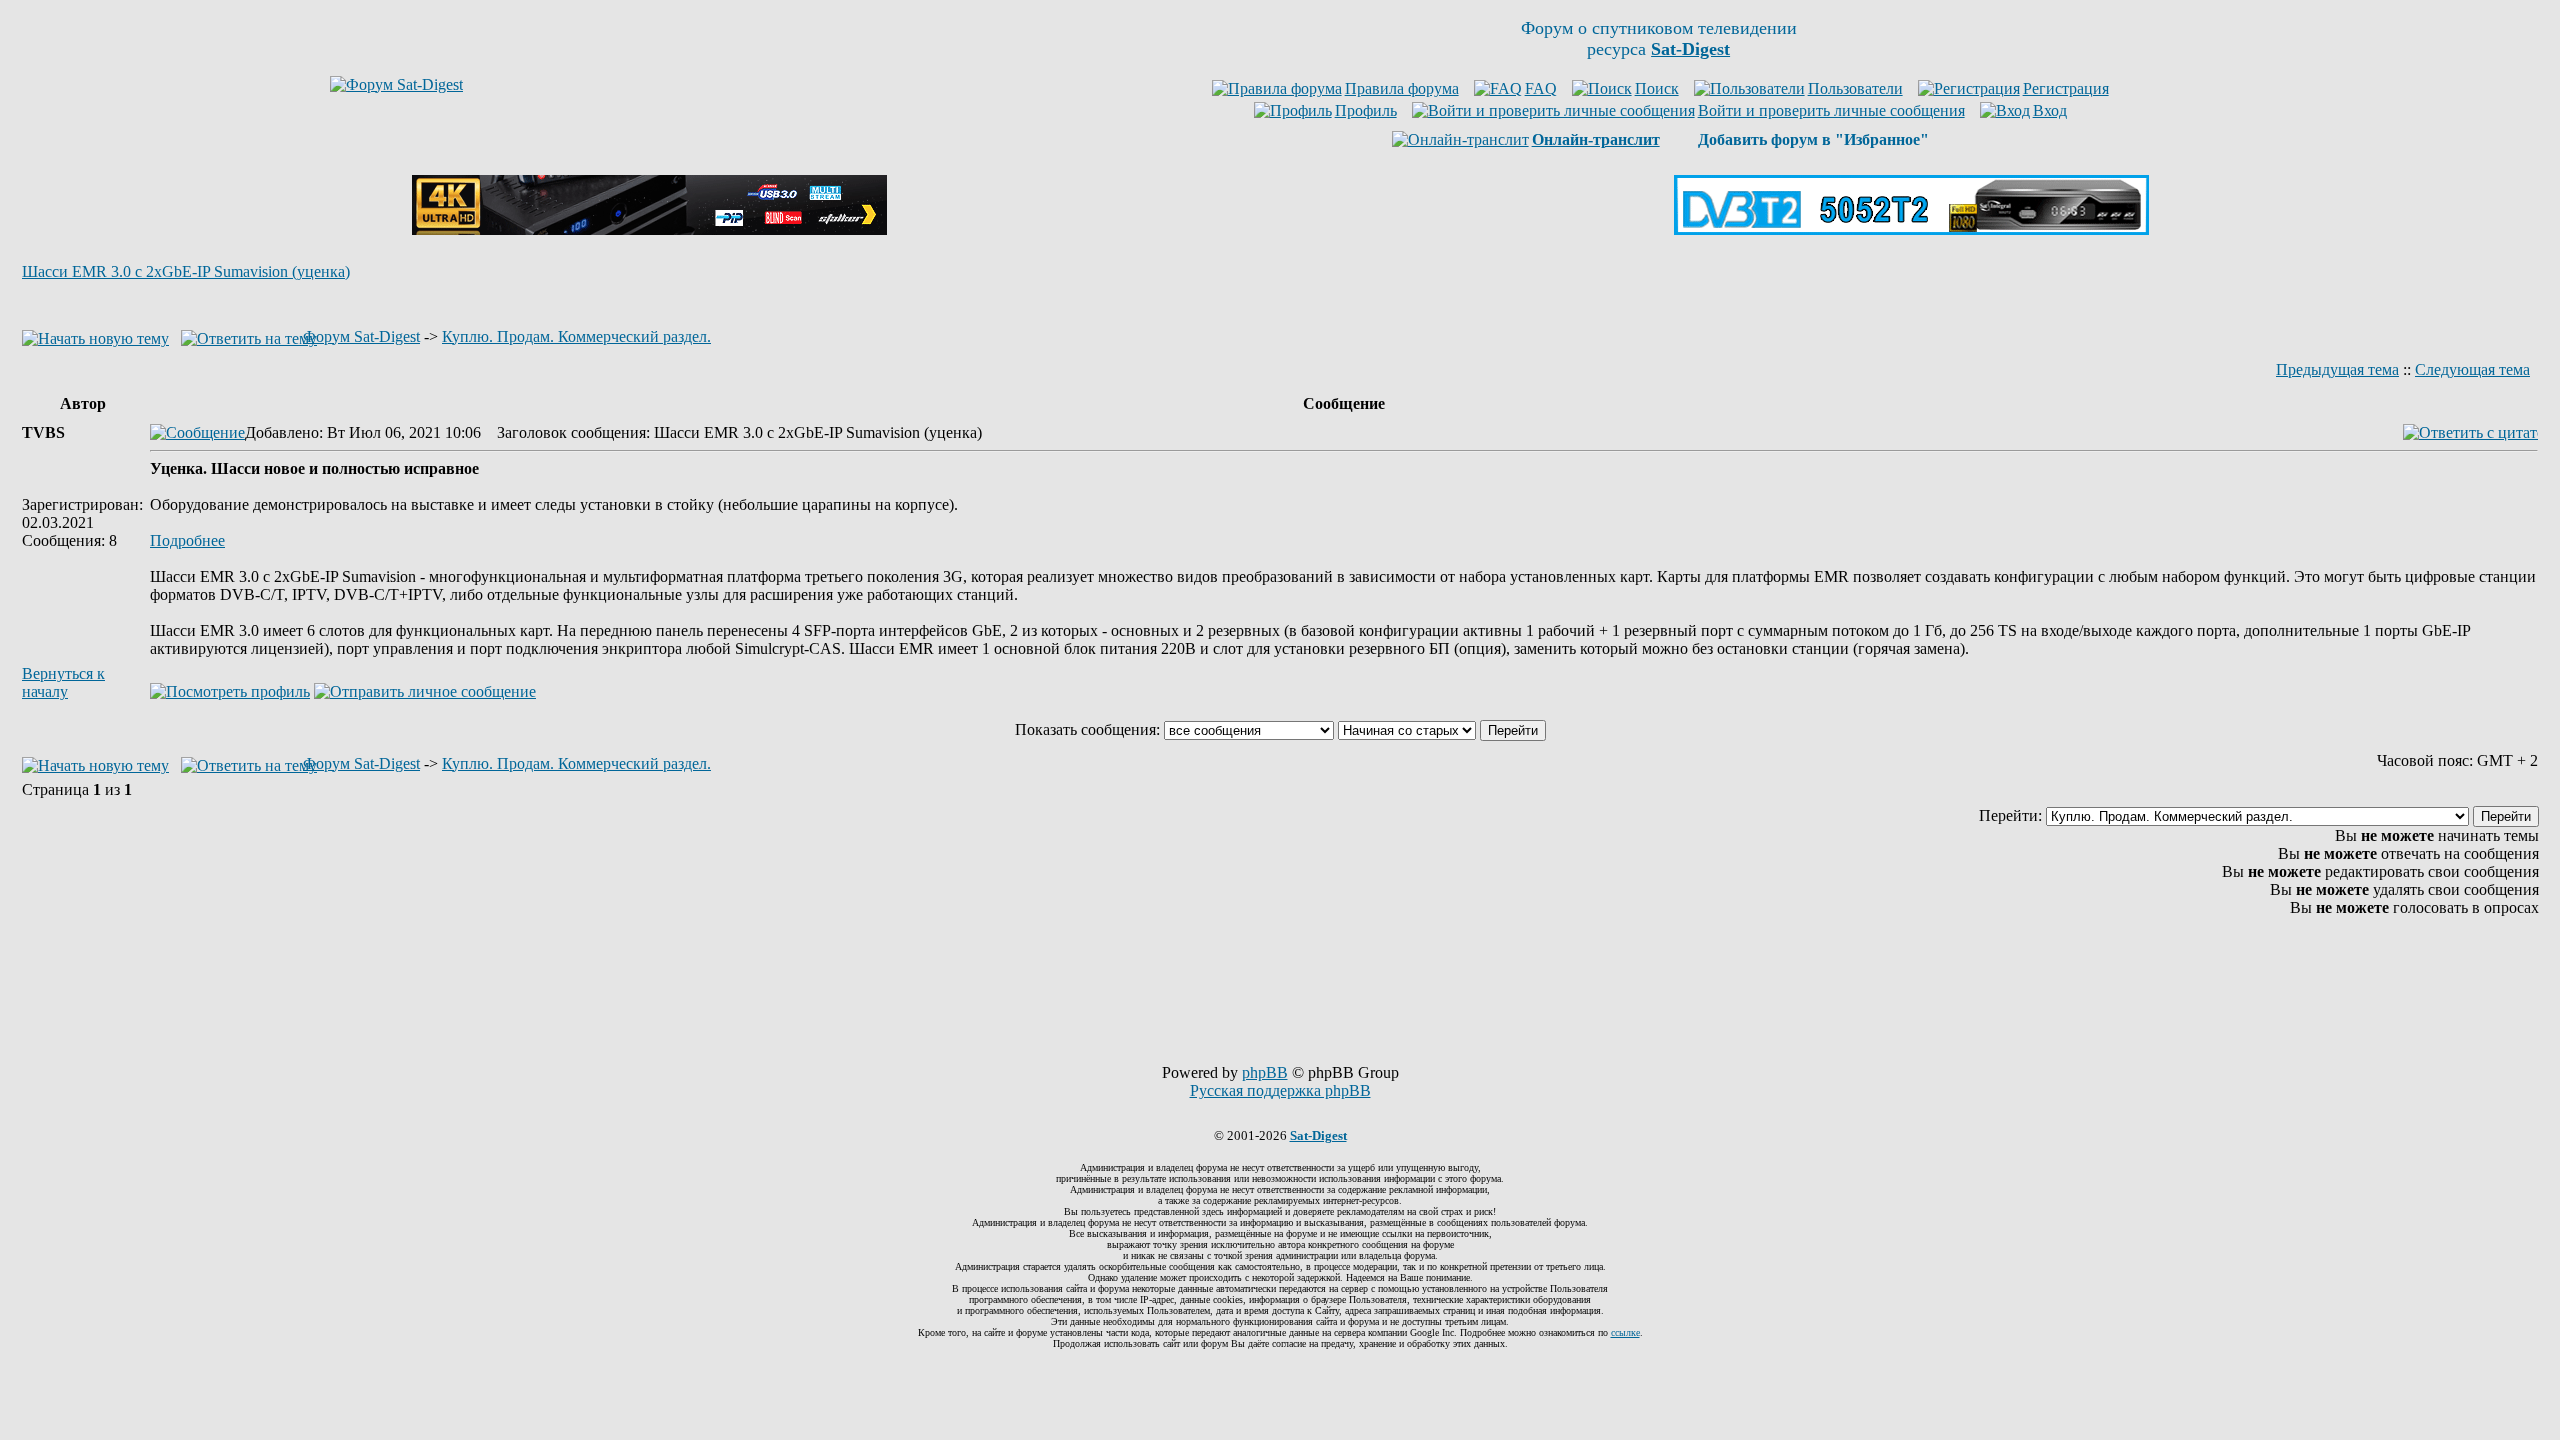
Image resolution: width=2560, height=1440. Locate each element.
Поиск (1657, 88)
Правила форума (1402, 88)
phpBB (1265, 1072)
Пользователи (1855, 88)
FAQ (1541, 88)
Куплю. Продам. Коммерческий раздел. (576, 336)
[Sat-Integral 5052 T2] (1911, 229)
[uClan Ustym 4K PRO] (649, 229)
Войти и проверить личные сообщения (1831, 110)
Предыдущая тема (2337, 369)
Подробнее (187, 540)
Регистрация (2066, 88)
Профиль (1366, 110)
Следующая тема (2472, 369)
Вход (2050, 110)
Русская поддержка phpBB (1280, 1090)
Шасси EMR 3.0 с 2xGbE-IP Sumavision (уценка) (186, 271)
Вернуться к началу (63, 682)
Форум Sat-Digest (361, 336)
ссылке (1625, 1332)
